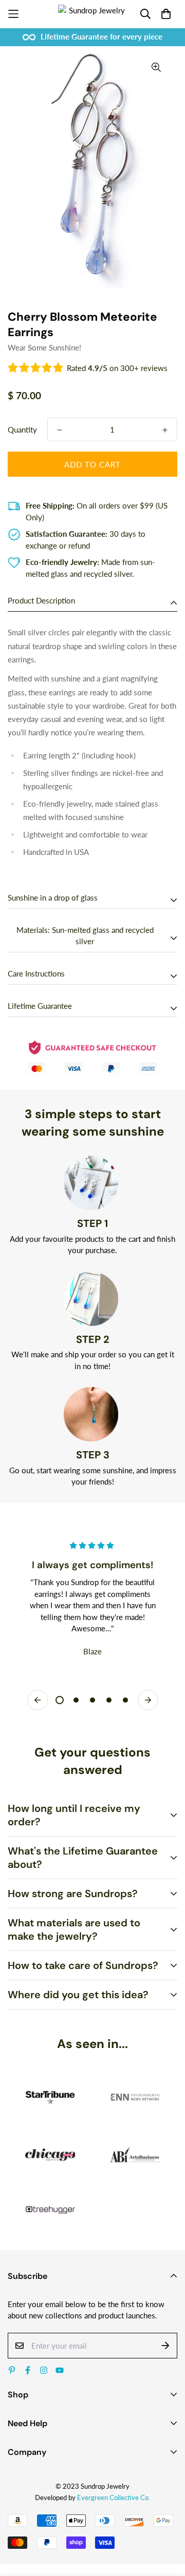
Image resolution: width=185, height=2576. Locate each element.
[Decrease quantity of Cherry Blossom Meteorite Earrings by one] (60, 430)
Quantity (22, 430)
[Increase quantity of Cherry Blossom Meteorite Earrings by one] (165, 430)
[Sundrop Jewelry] (93, 14)
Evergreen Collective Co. (114, 2497)
